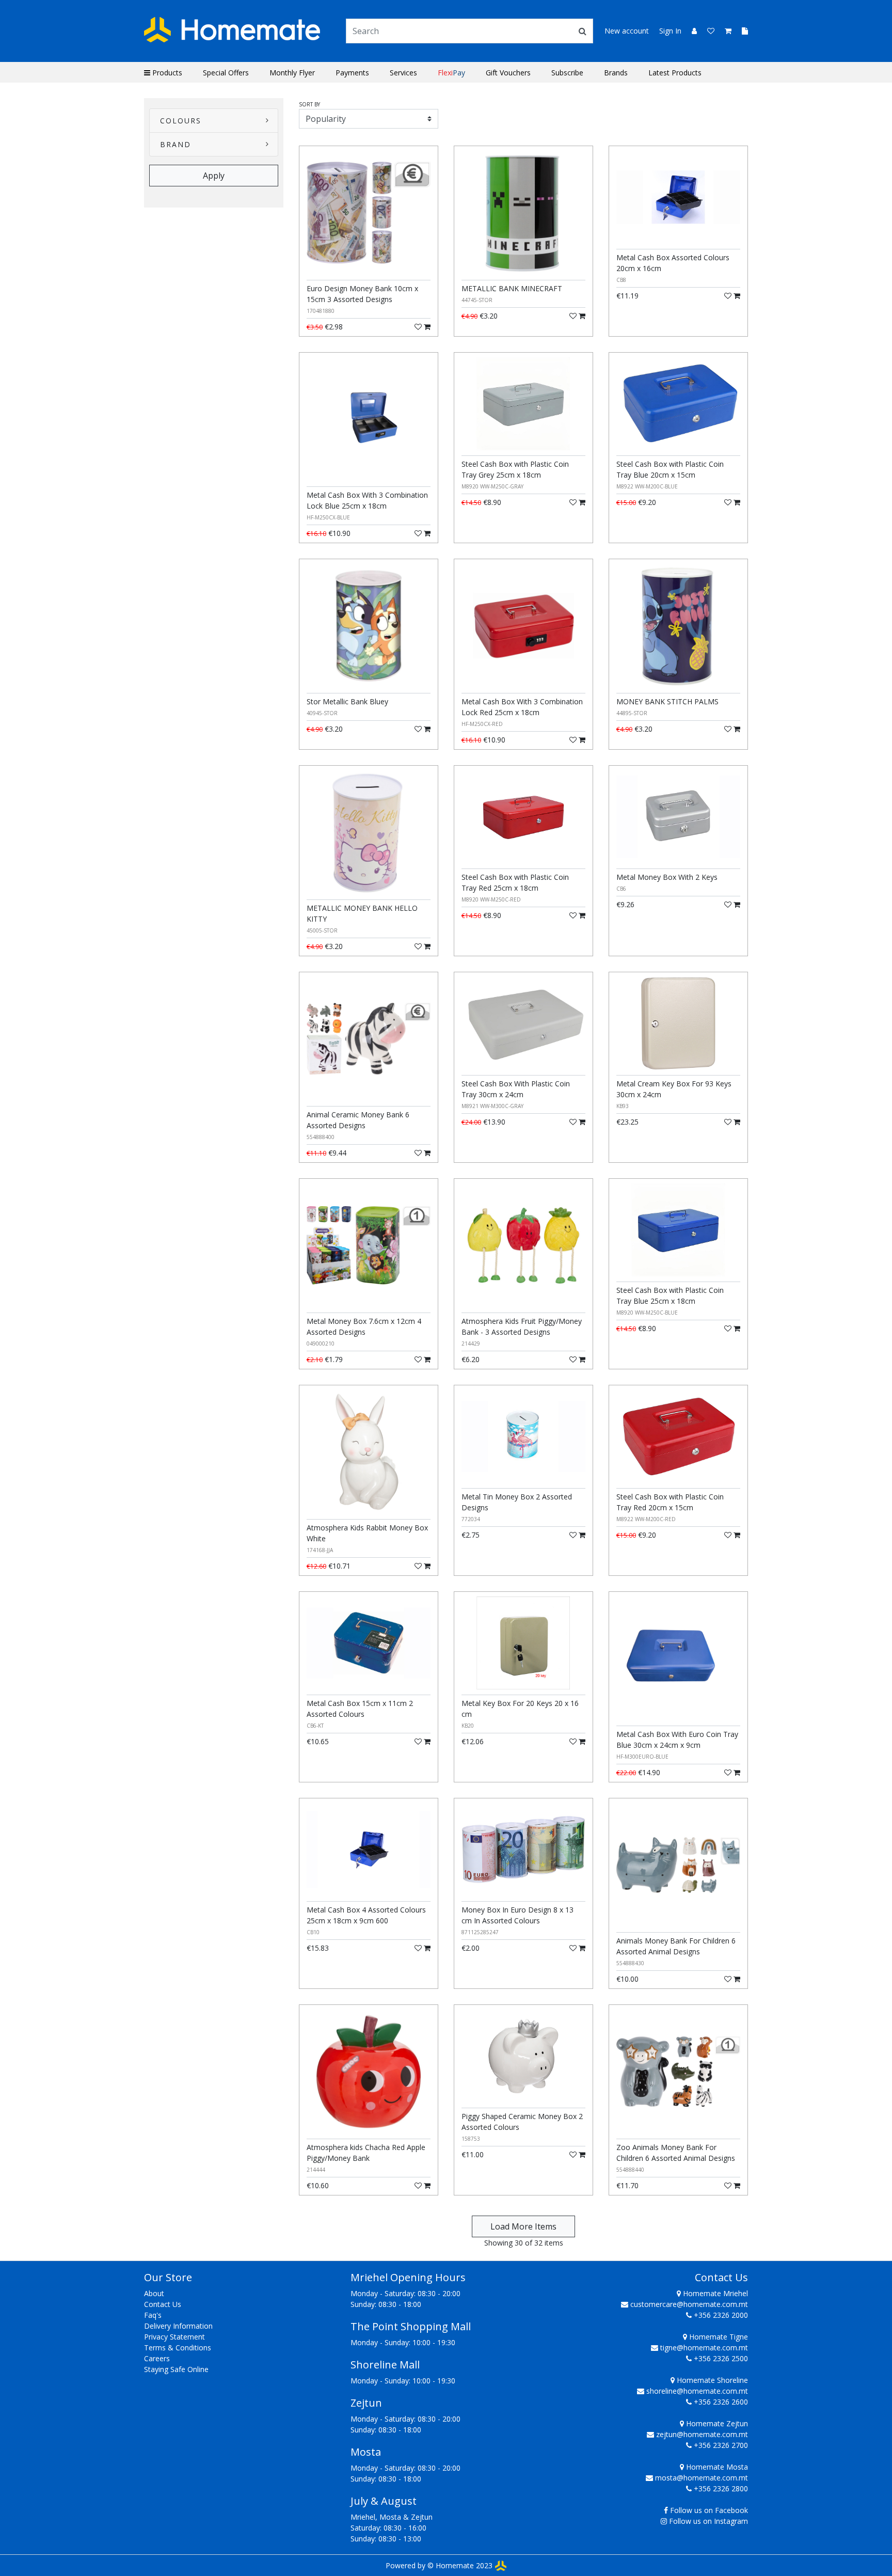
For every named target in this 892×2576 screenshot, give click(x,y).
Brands (616, 73)
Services (403, 73)
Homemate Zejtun (716, 2423)
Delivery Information (178, 2326)
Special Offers (226, 73)
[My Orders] (741, 31)
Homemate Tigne (718, 2337)
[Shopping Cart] (725, 31)
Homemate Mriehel (714, 2293)
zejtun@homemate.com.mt (702, 2434)
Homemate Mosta (716, 2467)
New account (627, 31)
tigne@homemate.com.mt (704, 2348)
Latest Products (675, 73)
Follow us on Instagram (708, 2521)
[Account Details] (690, 31)
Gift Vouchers (508, 73)
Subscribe (567, 73)
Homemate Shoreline (711, 2380)
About (154, 2293)
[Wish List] (708, 31)
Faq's (153, 2315)
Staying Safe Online (176, 2369)
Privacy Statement (174, 2337)
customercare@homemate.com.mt (689, 2304)
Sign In (670, 31)
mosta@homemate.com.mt (702, 2478)
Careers (157, 2358)
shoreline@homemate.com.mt (697, 2391)
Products (166, 73)
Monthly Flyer (292, 73)
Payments (352, 73)
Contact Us (163, 2304)
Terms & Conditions (178, 2348)
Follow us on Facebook (709, 2510)
